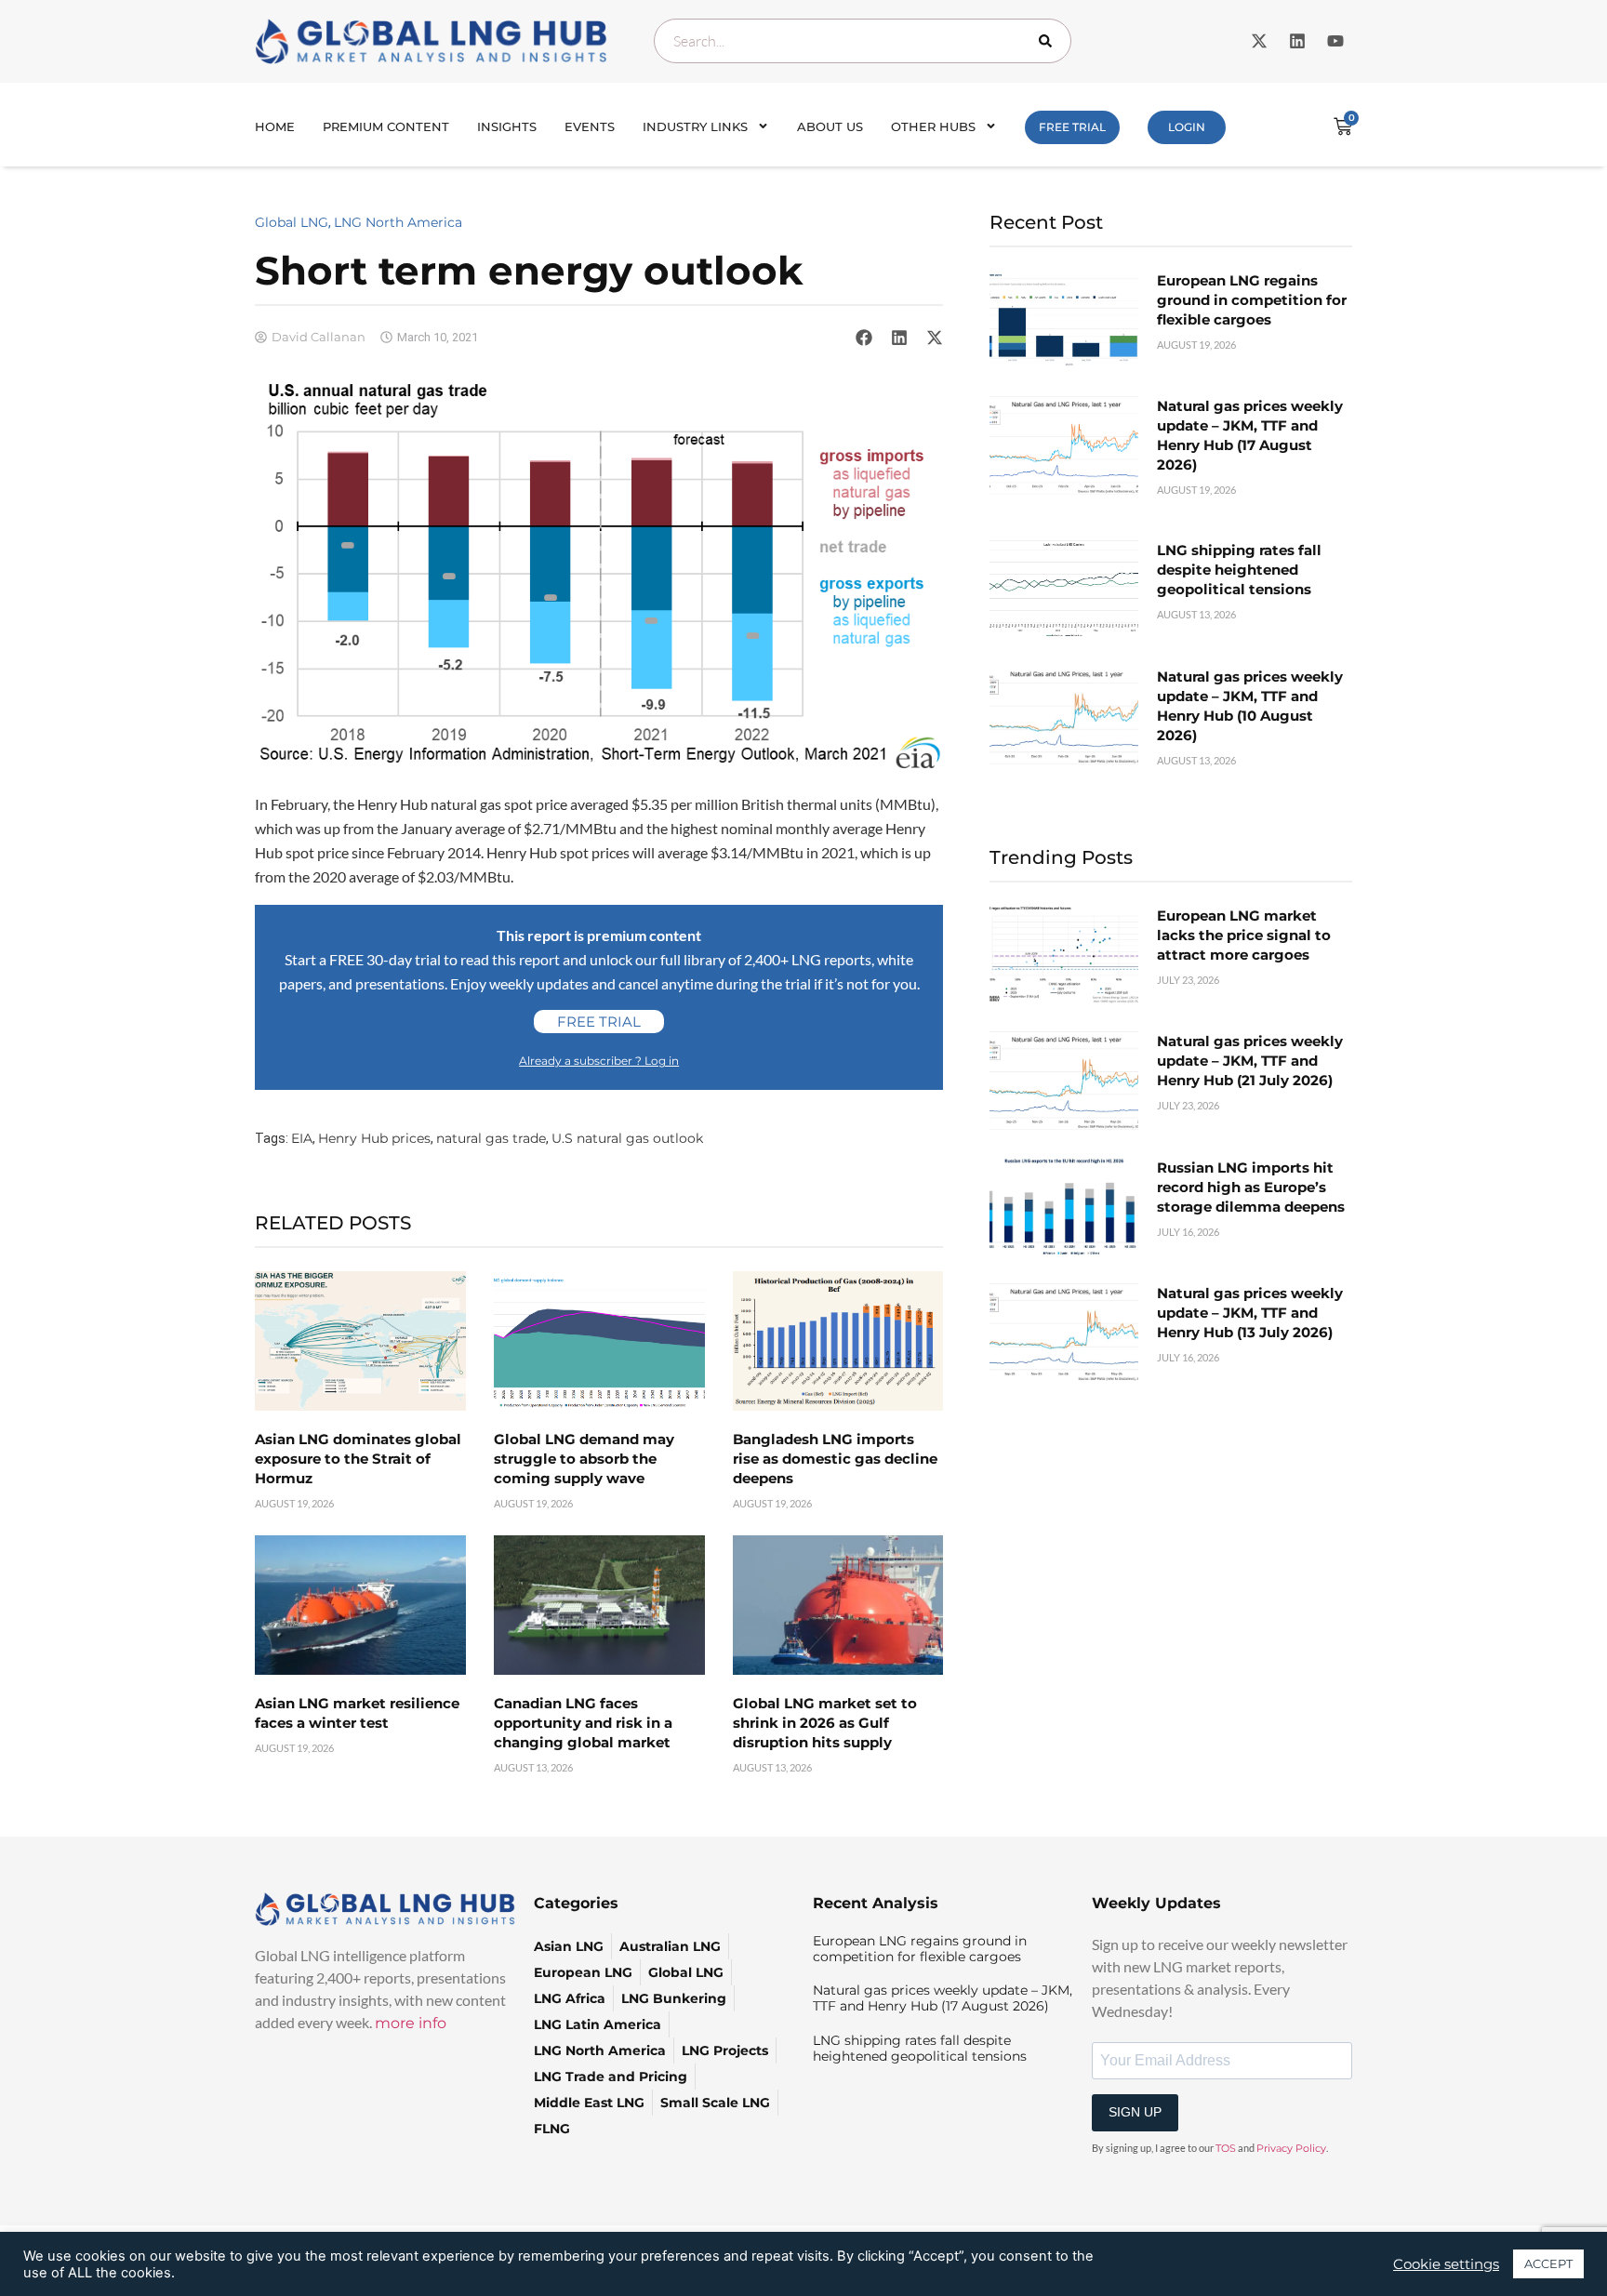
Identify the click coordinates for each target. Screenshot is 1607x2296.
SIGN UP (1135, 2112)
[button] (864, 338)
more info (411, 2023)
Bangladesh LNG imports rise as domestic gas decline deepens (835, 1459)
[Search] (1049, 41)
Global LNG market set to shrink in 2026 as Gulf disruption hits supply (825, 1723)
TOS (1226, 2148)
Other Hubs (933, 126)
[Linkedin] (1297, 41)
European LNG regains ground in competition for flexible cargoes (1252, 300)
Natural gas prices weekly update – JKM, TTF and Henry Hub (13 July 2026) (1250, 1313)
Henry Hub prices (374, 1138)
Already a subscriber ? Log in (599, 1061)
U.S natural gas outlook (627, 1138)
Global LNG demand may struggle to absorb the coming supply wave (584, 1459)
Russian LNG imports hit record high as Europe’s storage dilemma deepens (1251, 1187)
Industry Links (695, 126)
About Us (830, 126)
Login (1187, 127)
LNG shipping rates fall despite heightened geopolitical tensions (1239, 570)
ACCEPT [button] (1548, 2263)
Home (275, 126)
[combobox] (863, 41)
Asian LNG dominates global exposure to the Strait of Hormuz (358, 1459)
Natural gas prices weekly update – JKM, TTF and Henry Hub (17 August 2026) (943, 1998)
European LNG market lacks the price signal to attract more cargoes (1244, 935)
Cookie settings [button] (1446, 2264)
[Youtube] (1335, 41)
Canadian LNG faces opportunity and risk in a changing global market (583, 1723)
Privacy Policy (1291, 2148)
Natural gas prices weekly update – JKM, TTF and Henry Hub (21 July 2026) (1250, 1061)
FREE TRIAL (1072, 127)
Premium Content (386, 126)
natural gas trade (491, 1138)
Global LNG (292, 222)
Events (590, 126)
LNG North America (398, 222)
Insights (507, 126)
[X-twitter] (1259, 41)
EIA (302, 1138)
